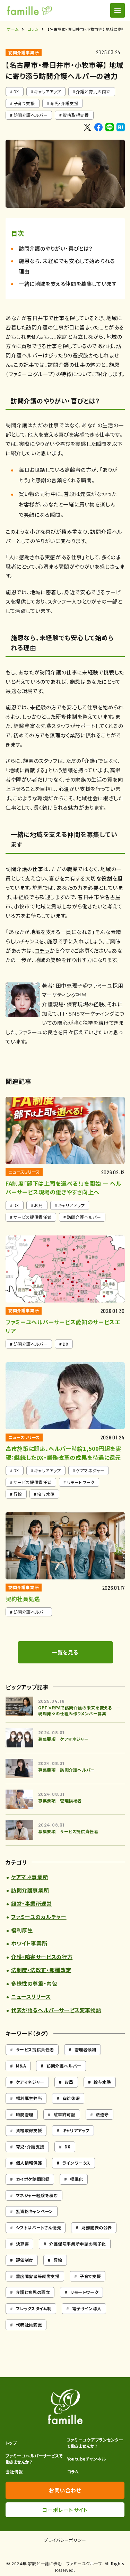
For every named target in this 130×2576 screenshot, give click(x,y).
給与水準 (102, 2082)
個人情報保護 (29, 2163)
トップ (11, 2443)
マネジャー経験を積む (37, 2195)
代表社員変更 (29, 2325)
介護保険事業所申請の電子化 (78, 2244)
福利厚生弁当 (29, 2098)
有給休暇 (71, 2098)
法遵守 (102, 2114)
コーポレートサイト (65, 2510)
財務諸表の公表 (97, 2227)
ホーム (13, 29)
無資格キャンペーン (34, 2211)
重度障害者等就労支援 (38, 2276)
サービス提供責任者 (35, 2049)
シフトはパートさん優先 (39, 2227)
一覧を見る (65, 1652)
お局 (69, 2082)
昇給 (58, 2260)
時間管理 (25, 2114)
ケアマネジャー (30, 2082)
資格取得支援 (76, 115)
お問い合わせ (65, 2490)
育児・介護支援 (64, 103)
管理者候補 (85, 2049)
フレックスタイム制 (34, 2308)
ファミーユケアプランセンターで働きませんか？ (95, 2443)
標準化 (77, 2179)
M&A (21, 2066)
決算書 (23, 2244)
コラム (33, 29)
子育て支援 (24, 103)
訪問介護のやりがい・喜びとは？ (56, 248)
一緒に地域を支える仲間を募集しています (68, 284)
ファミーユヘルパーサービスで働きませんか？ (34, 2459)
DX (16, 91)
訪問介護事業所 (24, 52)
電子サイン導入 (87, 2308)
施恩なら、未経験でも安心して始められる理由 (67, 266)
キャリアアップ (47, 91)
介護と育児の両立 (93, 91)
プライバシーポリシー (65, 2540)
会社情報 (14, 2471)
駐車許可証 (65, 2114)
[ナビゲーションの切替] (118, 10)
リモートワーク (84, 2292)
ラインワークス (76, 2163)
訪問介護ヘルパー (31, 115)
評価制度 (25, 2260)
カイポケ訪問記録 (33, 2179)
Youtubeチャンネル (86, 2459)
